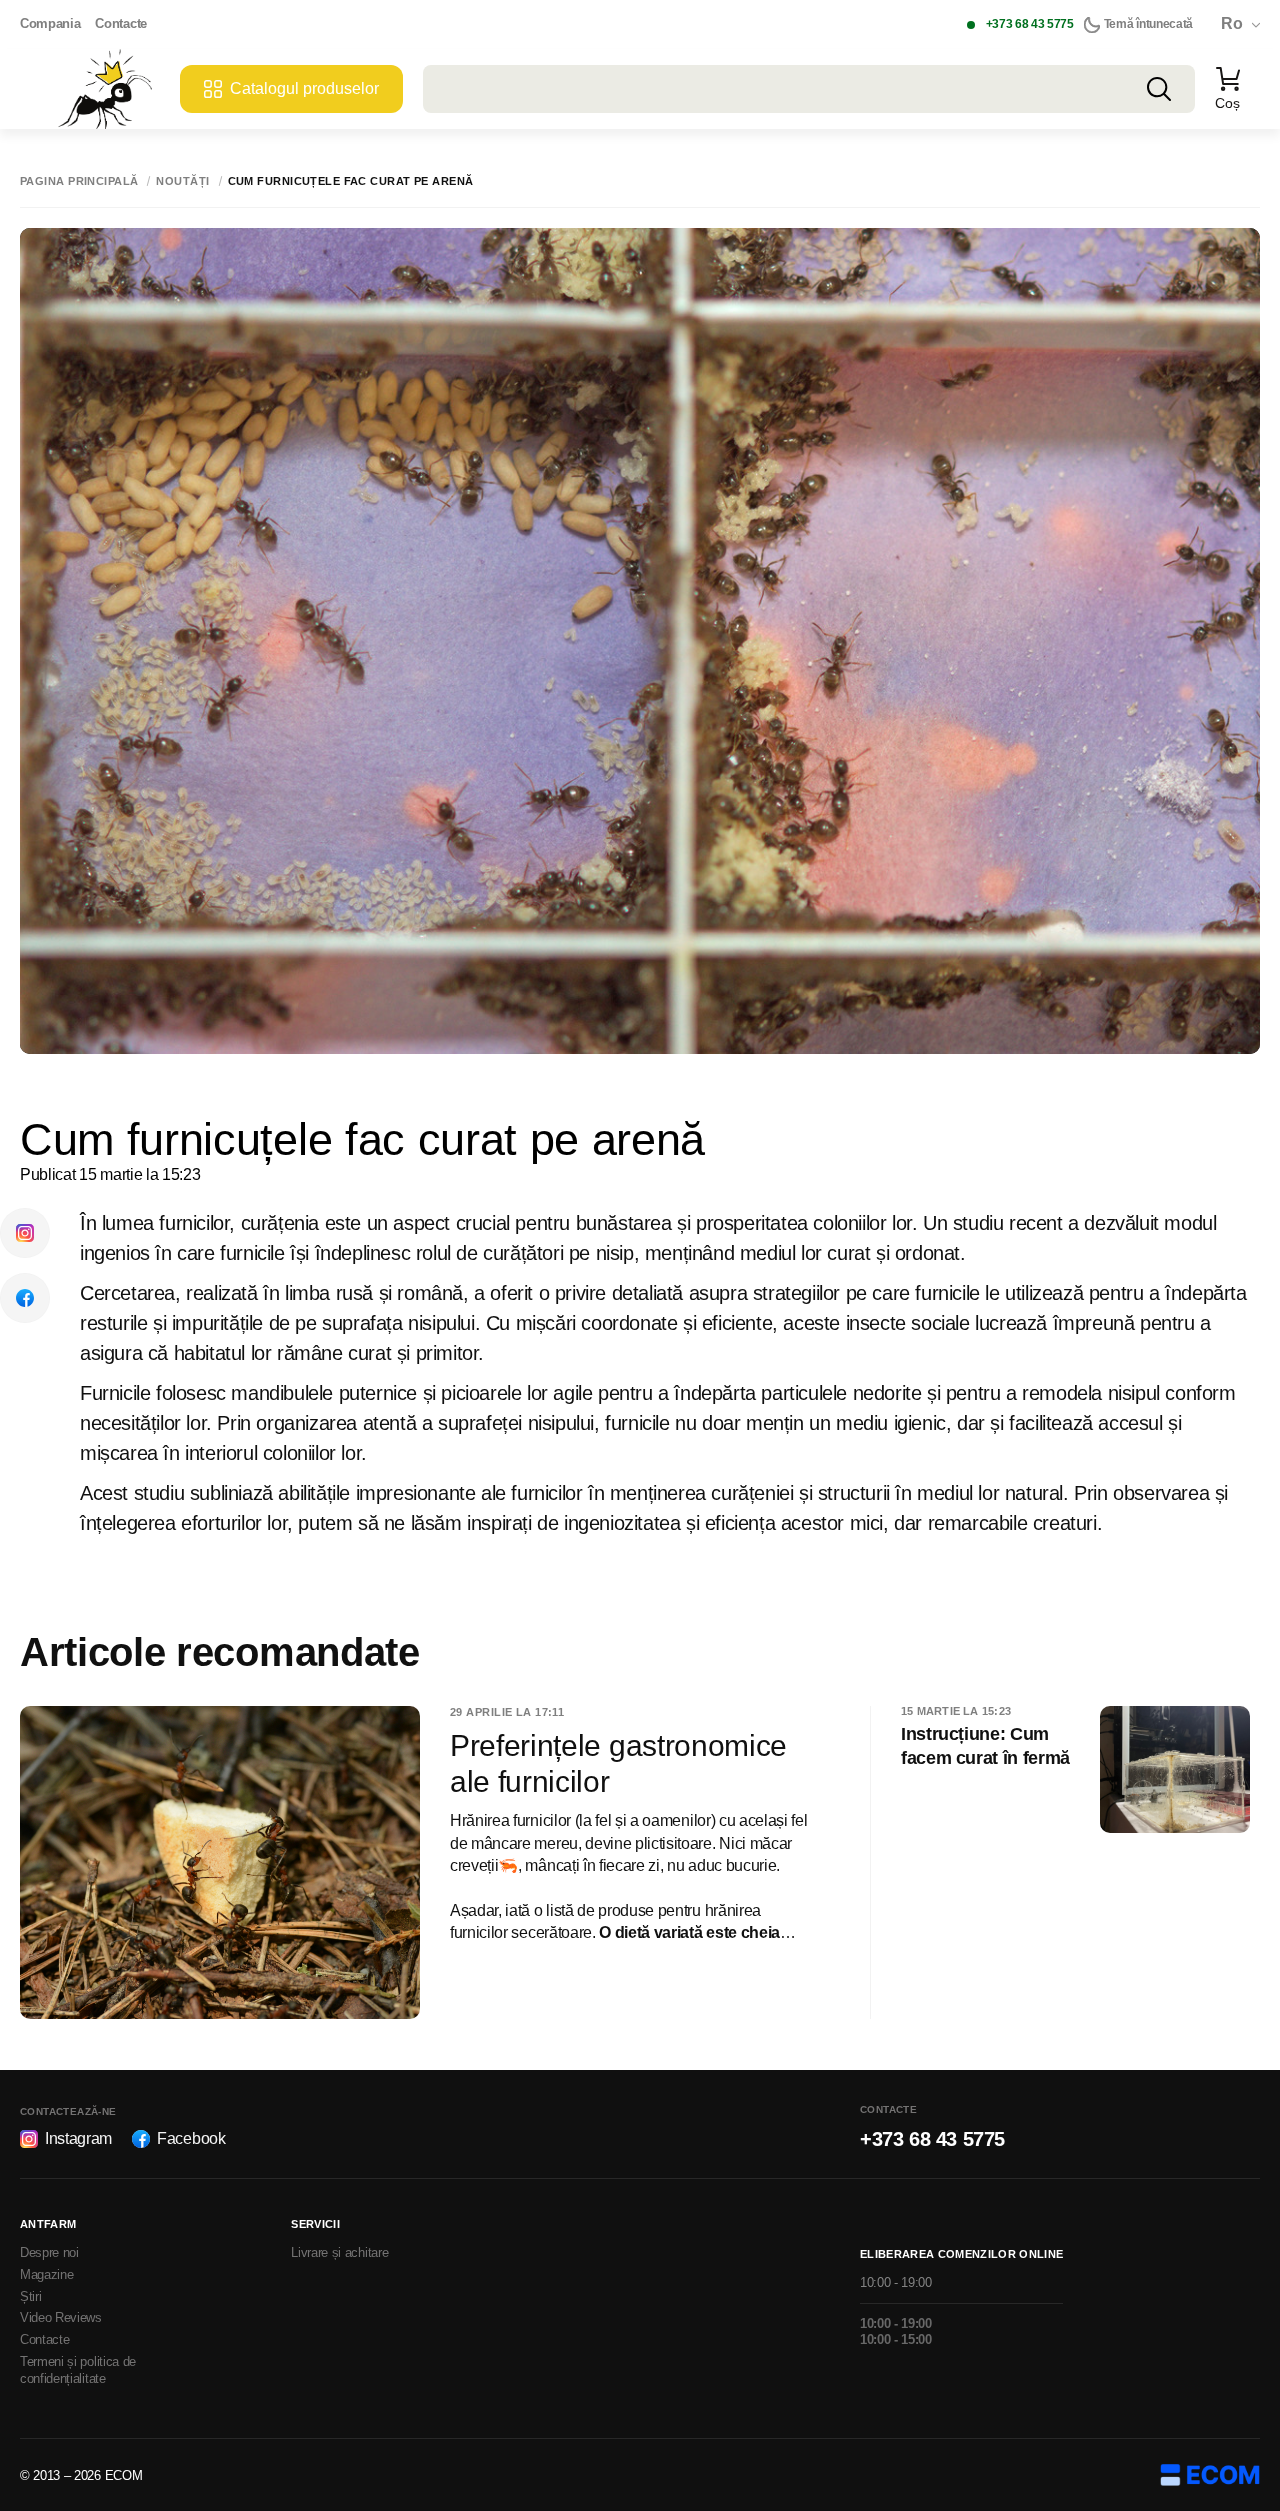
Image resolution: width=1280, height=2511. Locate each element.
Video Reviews (61, 2317)
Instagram (78, 2138)
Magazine (46, 2274)
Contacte (120, 23)
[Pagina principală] (105, 89)
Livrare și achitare (339, 2252)
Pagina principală (79, 181)
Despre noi (49, 2252)
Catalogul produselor (304, 88)
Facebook (191, 2138)
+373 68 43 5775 (1030, 24)
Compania (50, 23)
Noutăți (182, 181)
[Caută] (1159, 89)
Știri (30, 2296)
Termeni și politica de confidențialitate (78, 2370)
